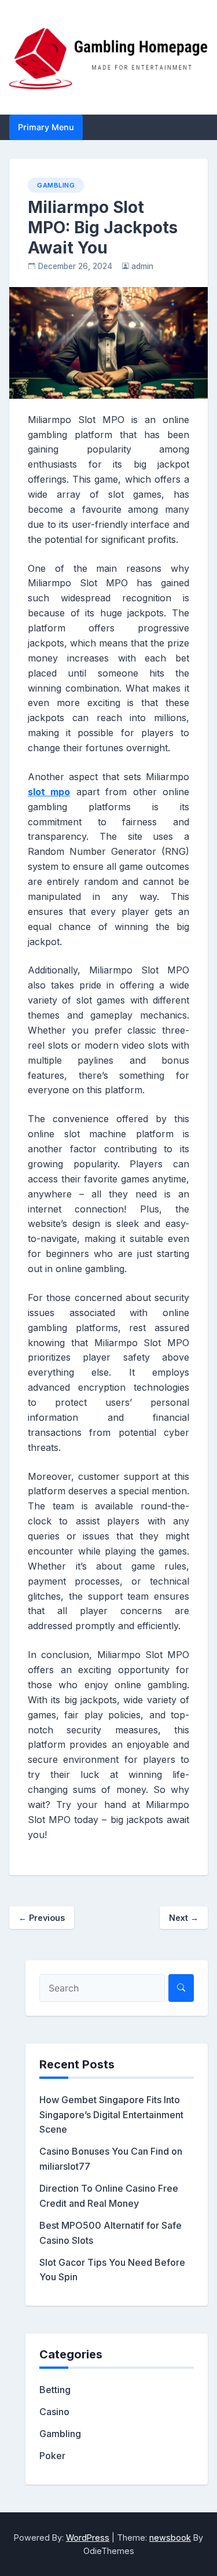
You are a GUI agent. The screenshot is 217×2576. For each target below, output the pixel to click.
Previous (42, 1918)
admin (142, 266)
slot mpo (49, 792)
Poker (52, 2456)
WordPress (88, 2538)
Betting (55, 2390)
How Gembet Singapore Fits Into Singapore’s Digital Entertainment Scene (111, 2115)
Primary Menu (46, 127)
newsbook (170, 2538)
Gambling (56, 185)
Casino (54, 2412)
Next (184, 1918)
